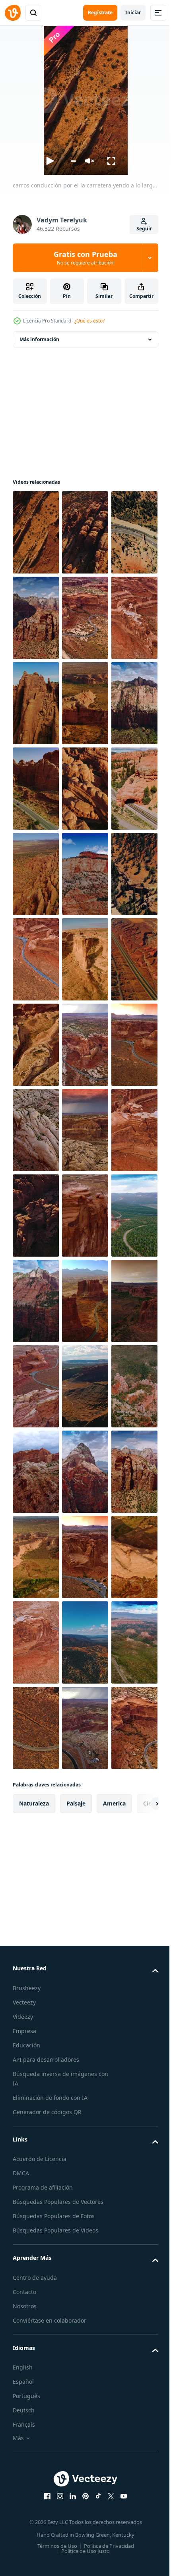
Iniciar (133, 13)
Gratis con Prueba (85, 258)
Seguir (144, 229)
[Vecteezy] (13, 13)
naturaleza (34, 2486)
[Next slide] (140, 2487)
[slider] (73, 161)
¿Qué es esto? (89, 321)
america (114, 2486)
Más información (39, 339)
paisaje (76, 2486)
